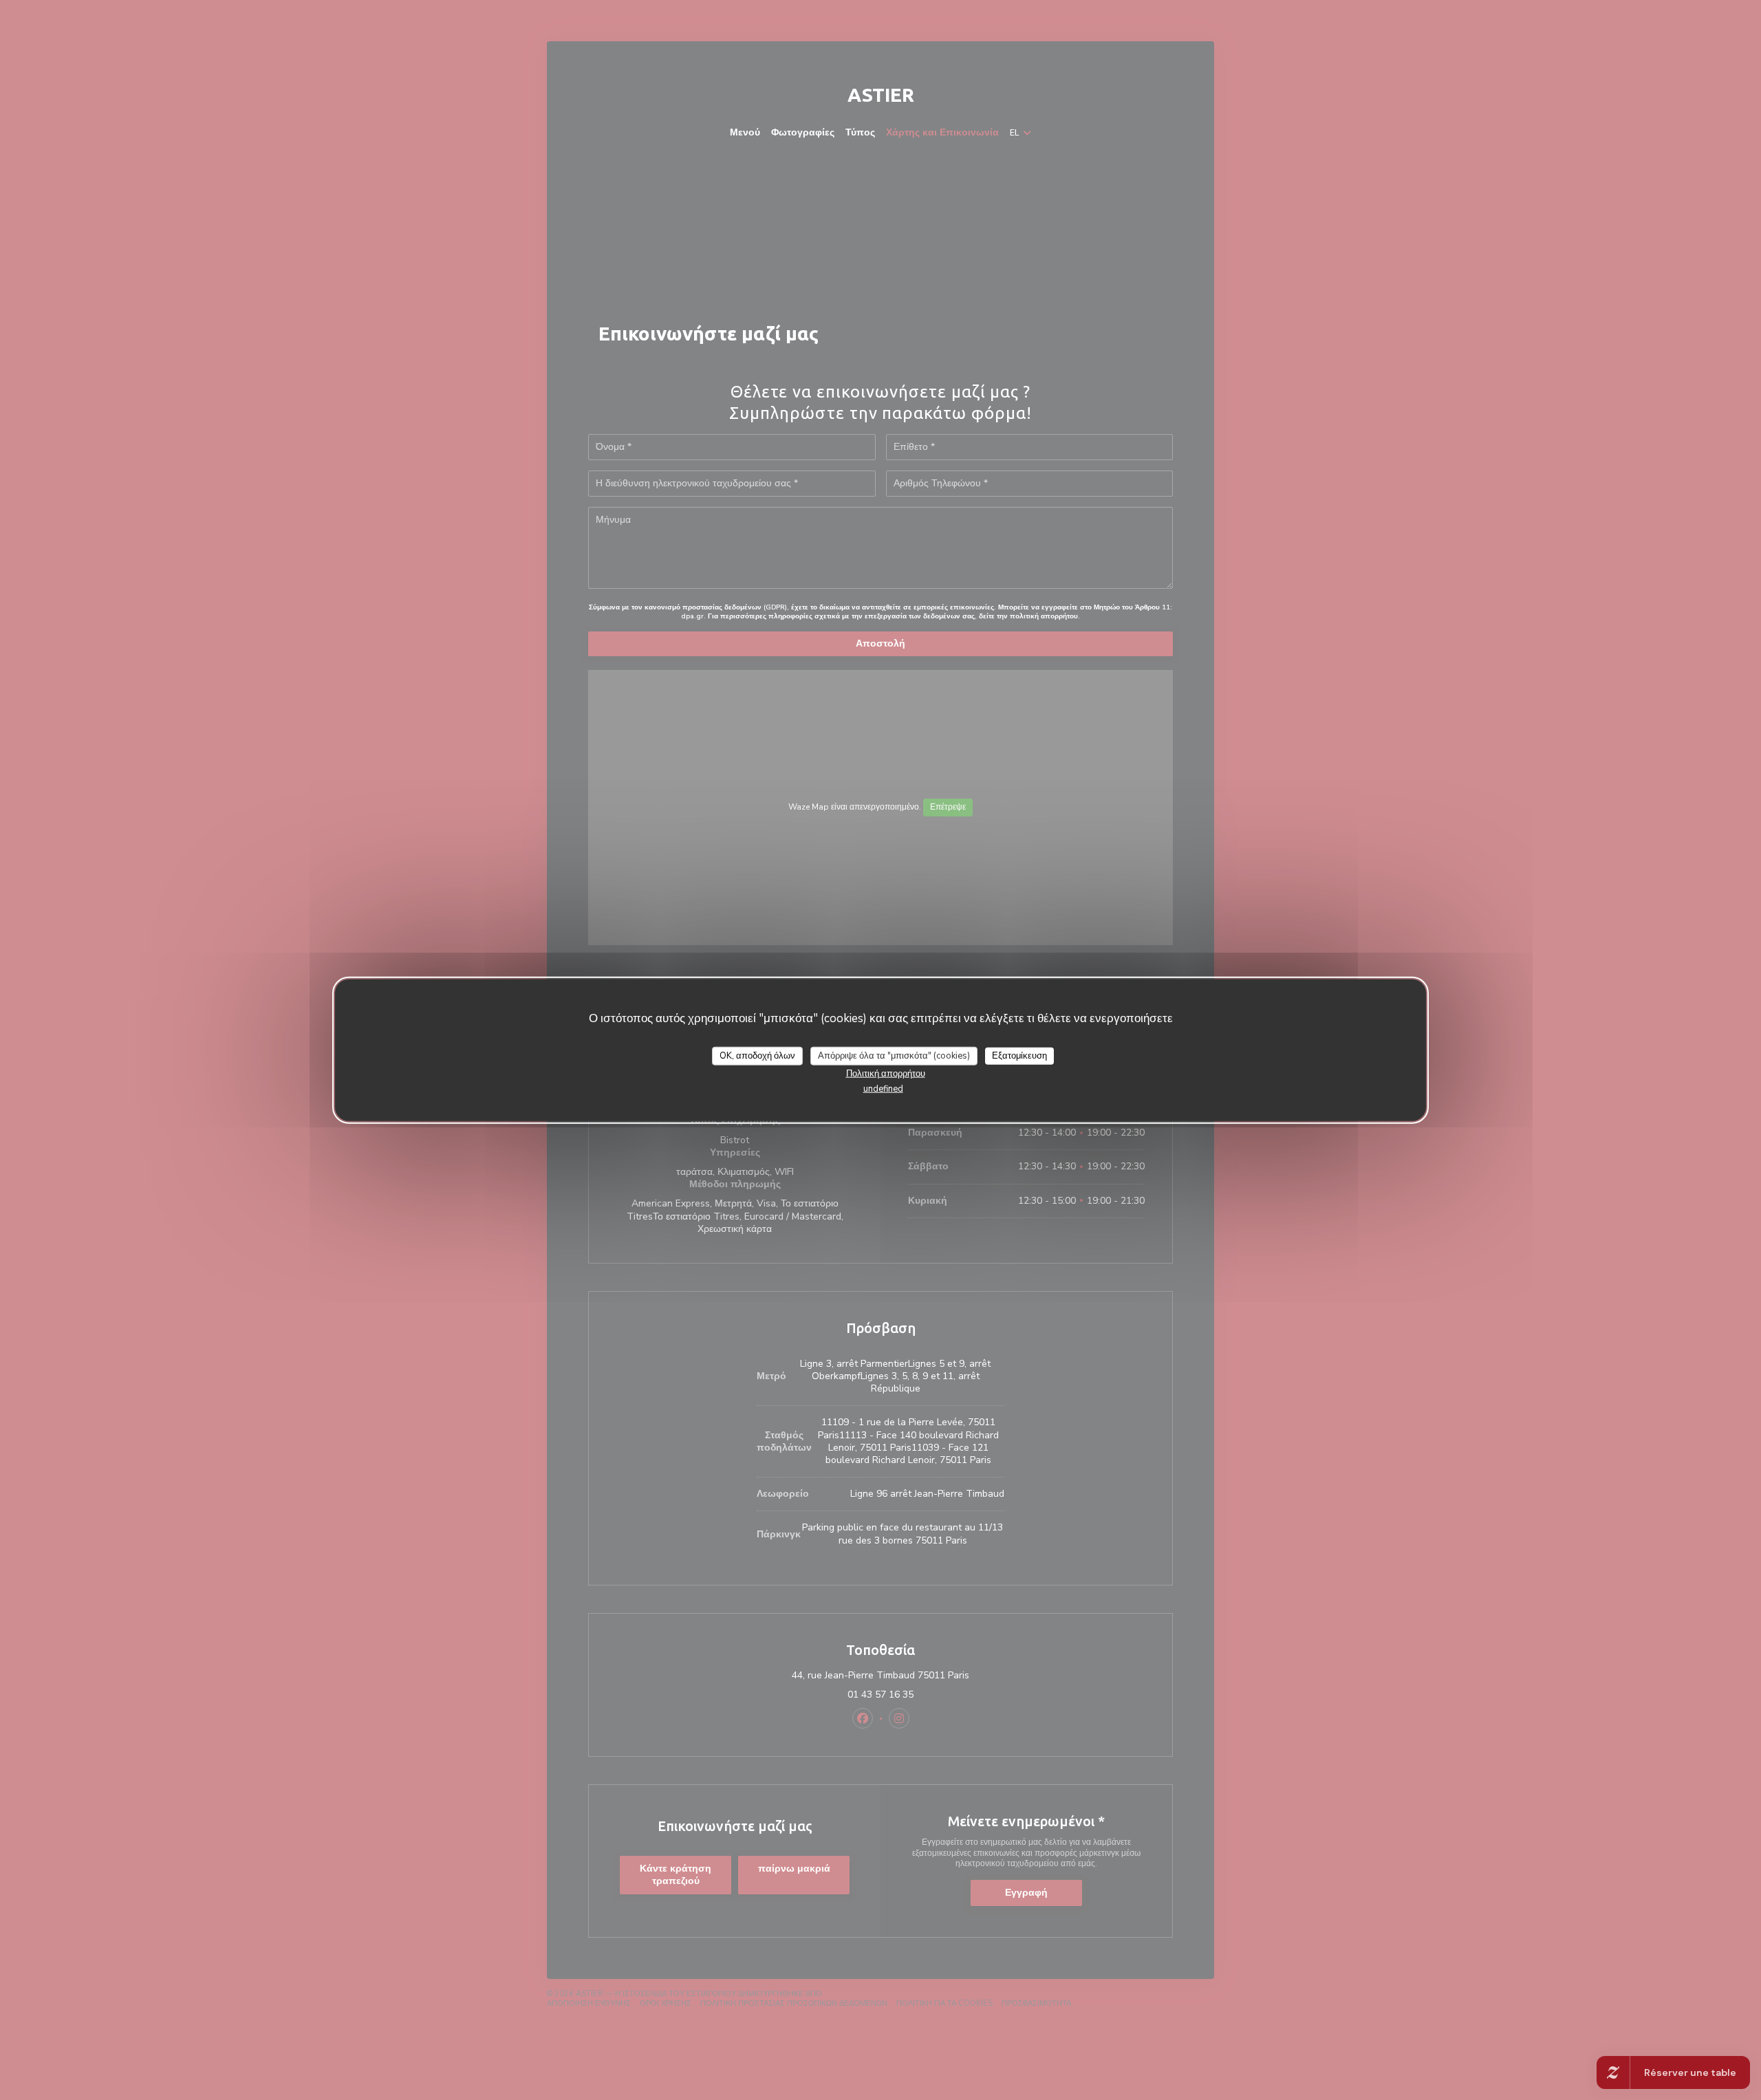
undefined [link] (883, 1089)
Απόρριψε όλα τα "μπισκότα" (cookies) (894, 1055)
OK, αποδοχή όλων (757, 1055)
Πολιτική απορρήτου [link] (886, 1074)
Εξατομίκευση (1019, 1055)
